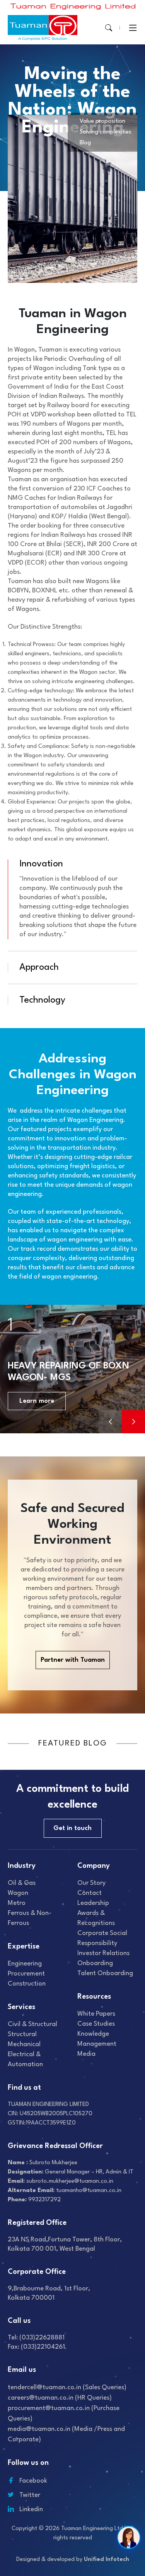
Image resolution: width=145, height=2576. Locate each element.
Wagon (18, 1893)
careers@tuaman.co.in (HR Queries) (60, 2398)
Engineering (25, 1964)
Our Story (91, 1883)
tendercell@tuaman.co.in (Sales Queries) (67, 2387)
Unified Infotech (107, 2560)
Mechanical (24, 2044)
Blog (85, 143)
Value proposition (102, 121)
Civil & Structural (32, 2024)
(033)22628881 (42, 2338)
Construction (27, 1984)
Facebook (33, 2481)
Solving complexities (106, 132)
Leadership (93, 1903)
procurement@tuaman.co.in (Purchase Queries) (64, 2414)
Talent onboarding (105, 1973)
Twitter (30, 2495)
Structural (22, 2034)
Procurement (26, 1974)
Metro (17, 1903)
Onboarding (95, 1963)
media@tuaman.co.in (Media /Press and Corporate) (66, 2434)
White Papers (96, 2014)
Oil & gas (22, 1883)
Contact (90, 1893)
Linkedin (31, 2509)
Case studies (96, 2024)
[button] (133, 1422)
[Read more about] (73, 6)
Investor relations (103, 1953)
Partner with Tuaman (73, 1660)
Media (86, 2054)
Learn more (37, 1401)
